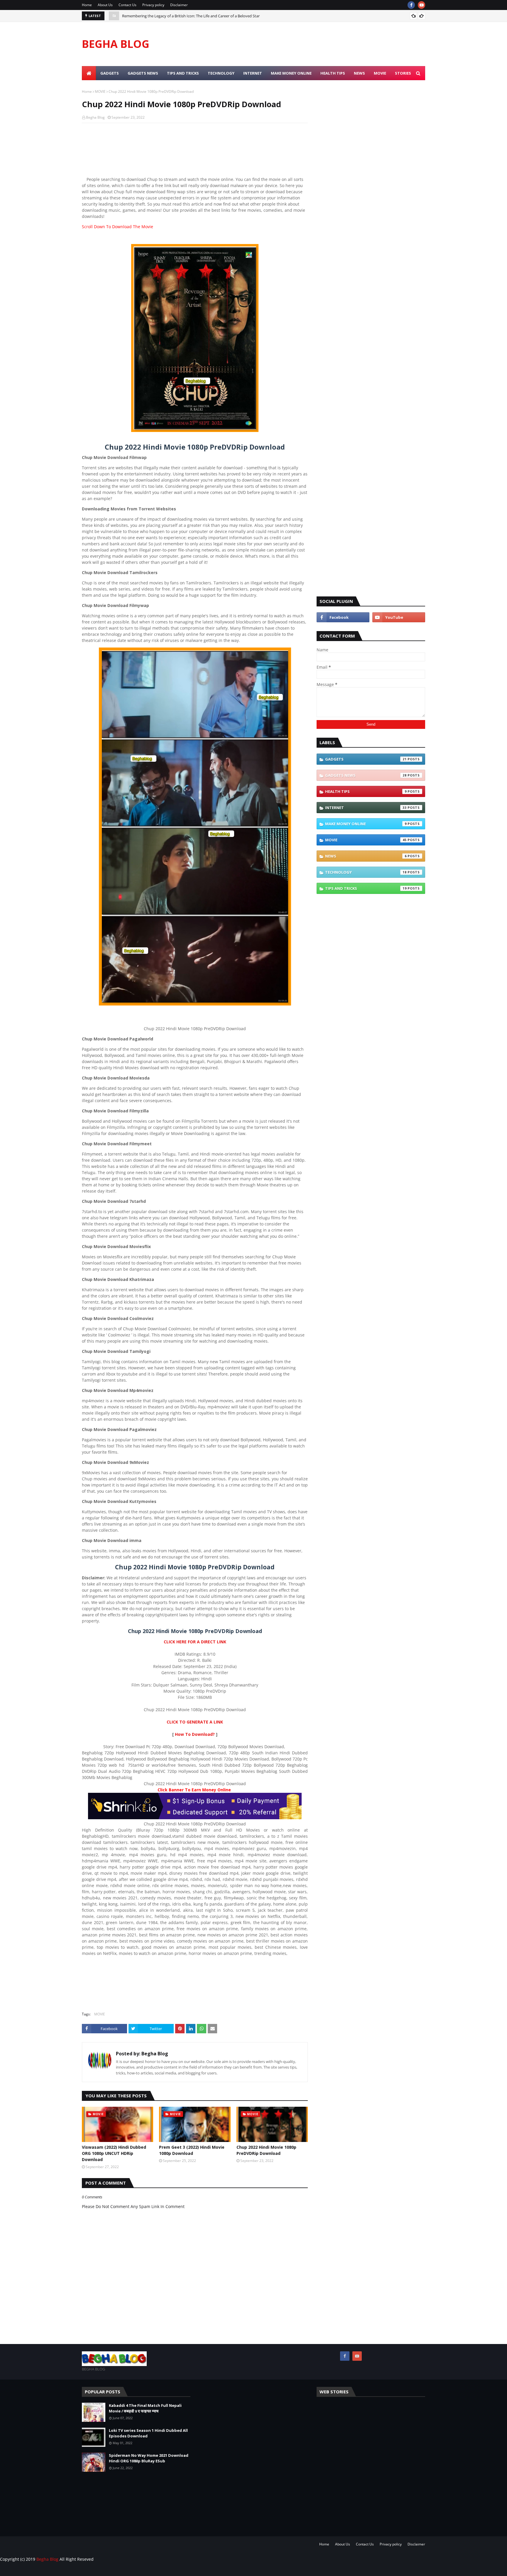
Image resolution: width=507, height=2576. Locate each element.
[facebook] (411, 5)
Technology (366, 872)
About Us (105, 5)
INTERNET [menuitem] (253, 73)
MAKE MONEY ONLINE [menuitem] (291, 73)
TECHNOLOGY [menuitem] (221, 73)
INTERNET (366, 808)
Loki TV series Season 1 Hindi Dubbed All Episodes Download (148, 2433)
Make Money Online (366, 824)
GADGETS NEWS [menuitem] (143, 73)
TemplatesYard (44, 2571)
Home (87, 5)
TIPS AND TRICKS (366, 888)
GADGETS (366, 759)
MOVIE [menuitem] (380, 73)
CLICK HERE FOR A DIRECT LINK (195, 1642)
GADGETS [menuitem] (110, 73)
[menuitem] (89, 73)
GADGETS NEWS (366, 775)
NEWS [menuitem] (359, 73)
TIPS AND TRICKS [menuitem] (183, 73)
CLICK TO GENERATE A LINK (195, 1722)
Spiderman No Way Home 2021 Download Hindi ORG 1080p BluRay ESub (149, 2458)
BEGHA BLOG (116, 44)
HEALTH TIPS (366, 791)
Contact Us (127, 5)
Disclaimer (179, 5)
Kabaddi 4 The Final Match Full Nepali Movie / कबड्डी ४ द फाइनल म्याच (145, 2408)
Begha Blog (95, 117)
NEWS (366, 856)
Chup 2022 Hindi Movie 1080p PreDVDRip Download (266, 2150)
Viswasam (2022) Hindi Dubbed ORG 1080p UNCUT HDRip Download (181, 16)
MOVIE (100, 91)
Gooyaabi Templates (100, 2571)
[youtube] (421, 5)
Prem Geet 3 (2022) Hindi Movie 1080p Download (192, 2150)
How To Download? (195, 1734)
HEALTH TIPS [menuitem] (333, 73)
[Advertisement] (195, 151)
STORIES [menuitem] (403, 73)
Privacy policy (153, 5)
